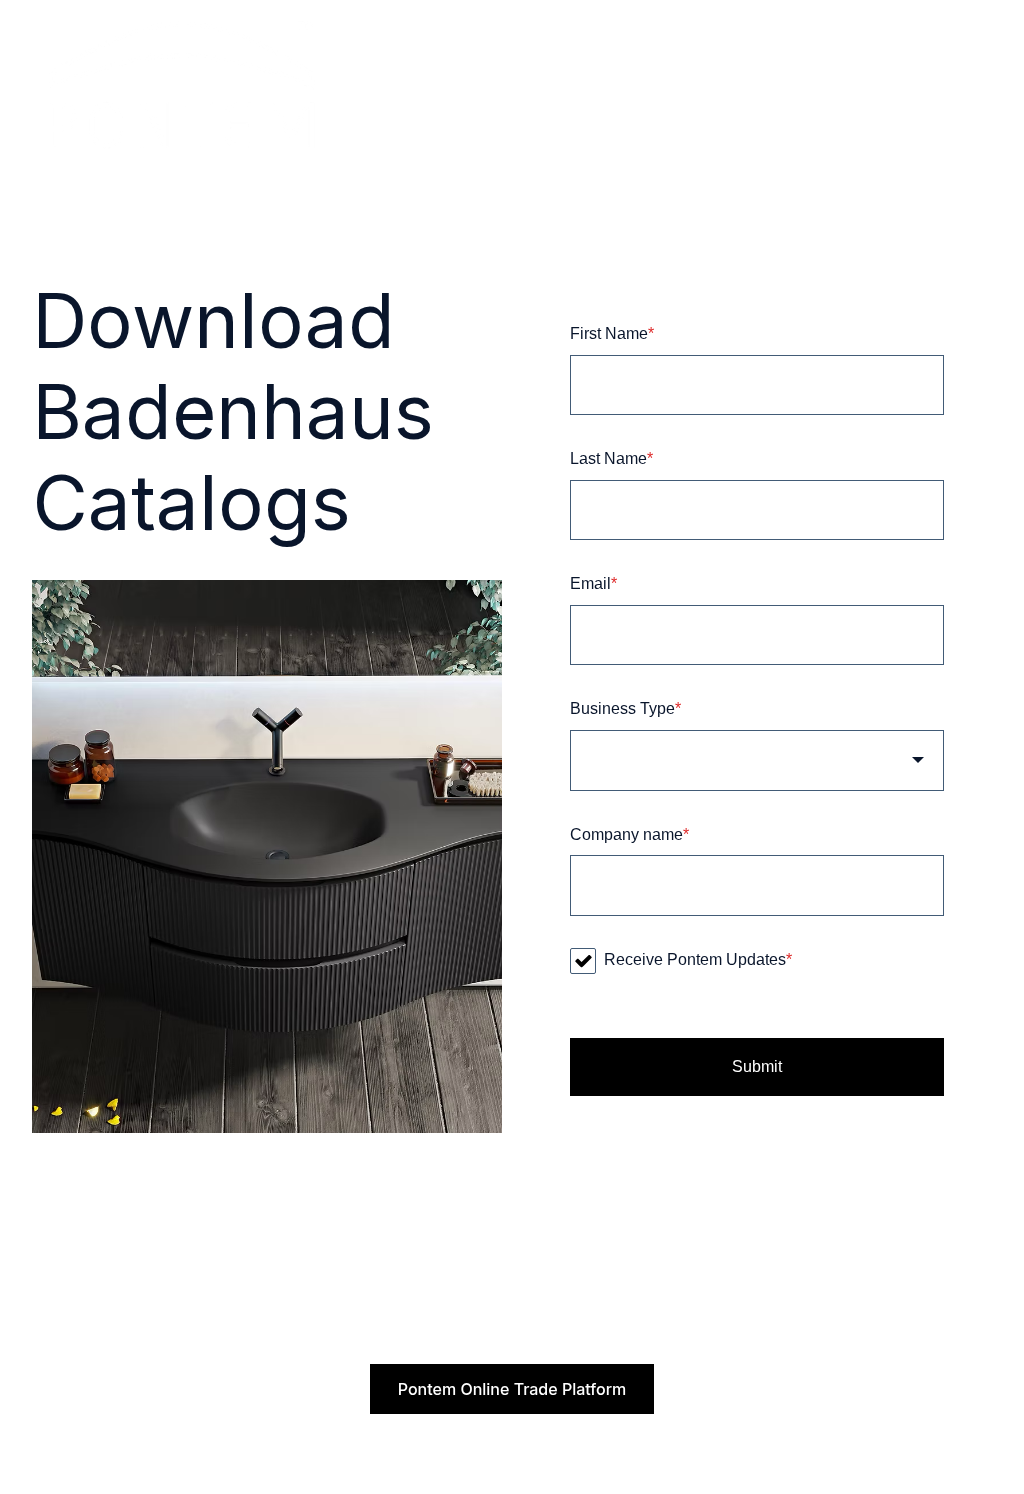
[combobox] (757, 760)
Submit (757, 1066)
